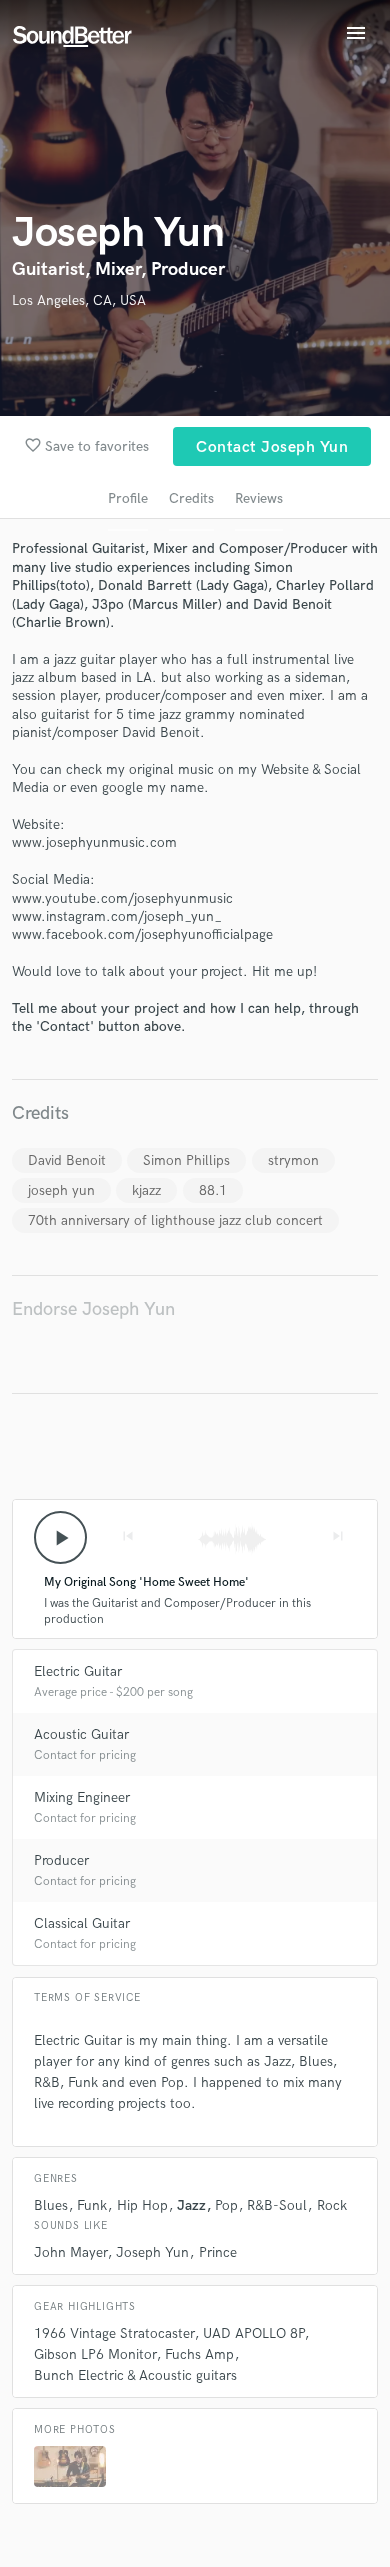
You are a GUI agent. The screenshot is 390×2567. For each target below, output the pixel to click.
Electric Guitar (78, 1671)
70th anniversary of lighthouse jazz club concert (175, 1220)
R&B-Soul (277, 2205)
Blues (51, 2205)
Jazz (191, 2205)
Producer (61, 1860)
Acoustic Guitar (81, 1734)
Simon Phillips (186, 1160)
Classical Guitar (82, 1923)
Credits (191, 498)
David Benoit (67, 1160)
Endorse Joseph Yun (93, 1309)
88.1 (213, 1190)
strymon (293, 1160)
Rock (332, 2205)
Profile (128, 498)
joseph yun (61, 1190)
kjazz (146, 1190)
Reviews (259, 498)
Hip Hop (142, 2205)
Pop (226, 2205)
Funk (92, 2205)
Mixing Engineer (82, 1797)
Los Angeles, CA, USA (79, 300)
